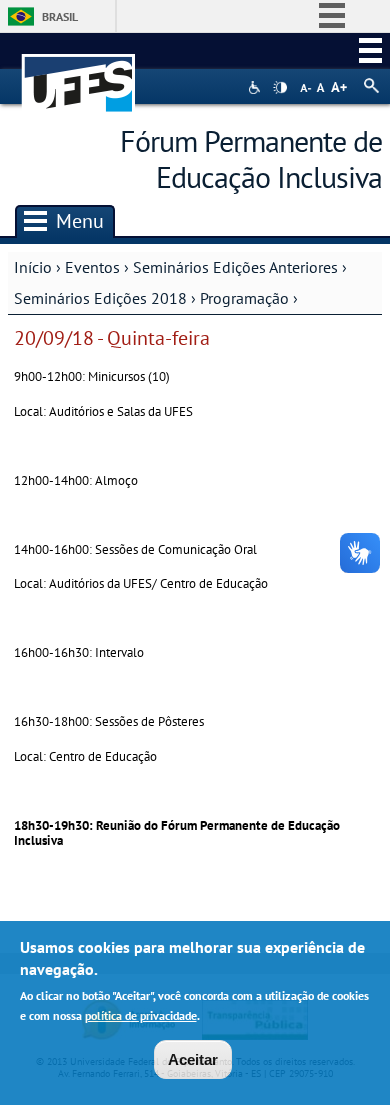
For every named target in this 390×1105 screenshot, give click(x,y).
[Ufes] (79, 73)
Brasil (60, 16)
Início (33, 267)
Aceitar (193, 1059)
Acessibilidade (256, 87)
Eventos (92, 267)
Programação (244, 298)
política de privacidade (141, 1015)
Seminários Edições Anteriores (235, 267)
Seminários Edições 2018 (100, 298)
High (280, 88)
